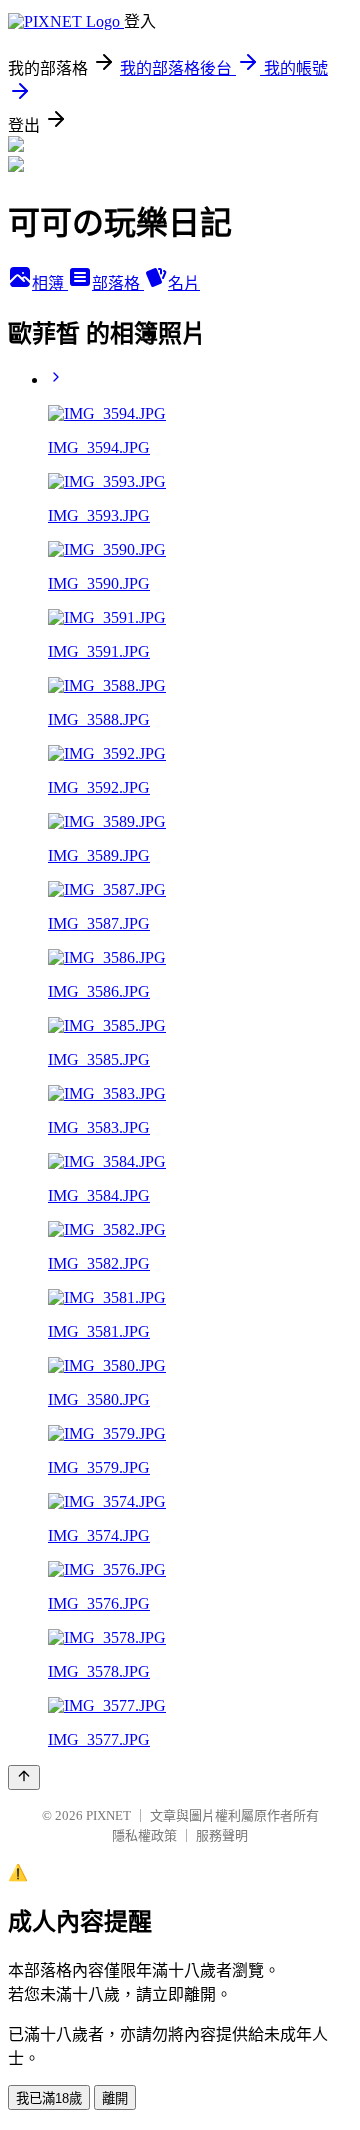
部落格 (118, 283)
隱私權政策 (144, 1835)
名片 (184, 283)
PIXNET (108, 1815)
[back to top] (24, 1777)
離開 (115, 2098)
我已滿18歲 (49, 2098)
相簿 (50, 283)
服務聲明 (222, 1835)
